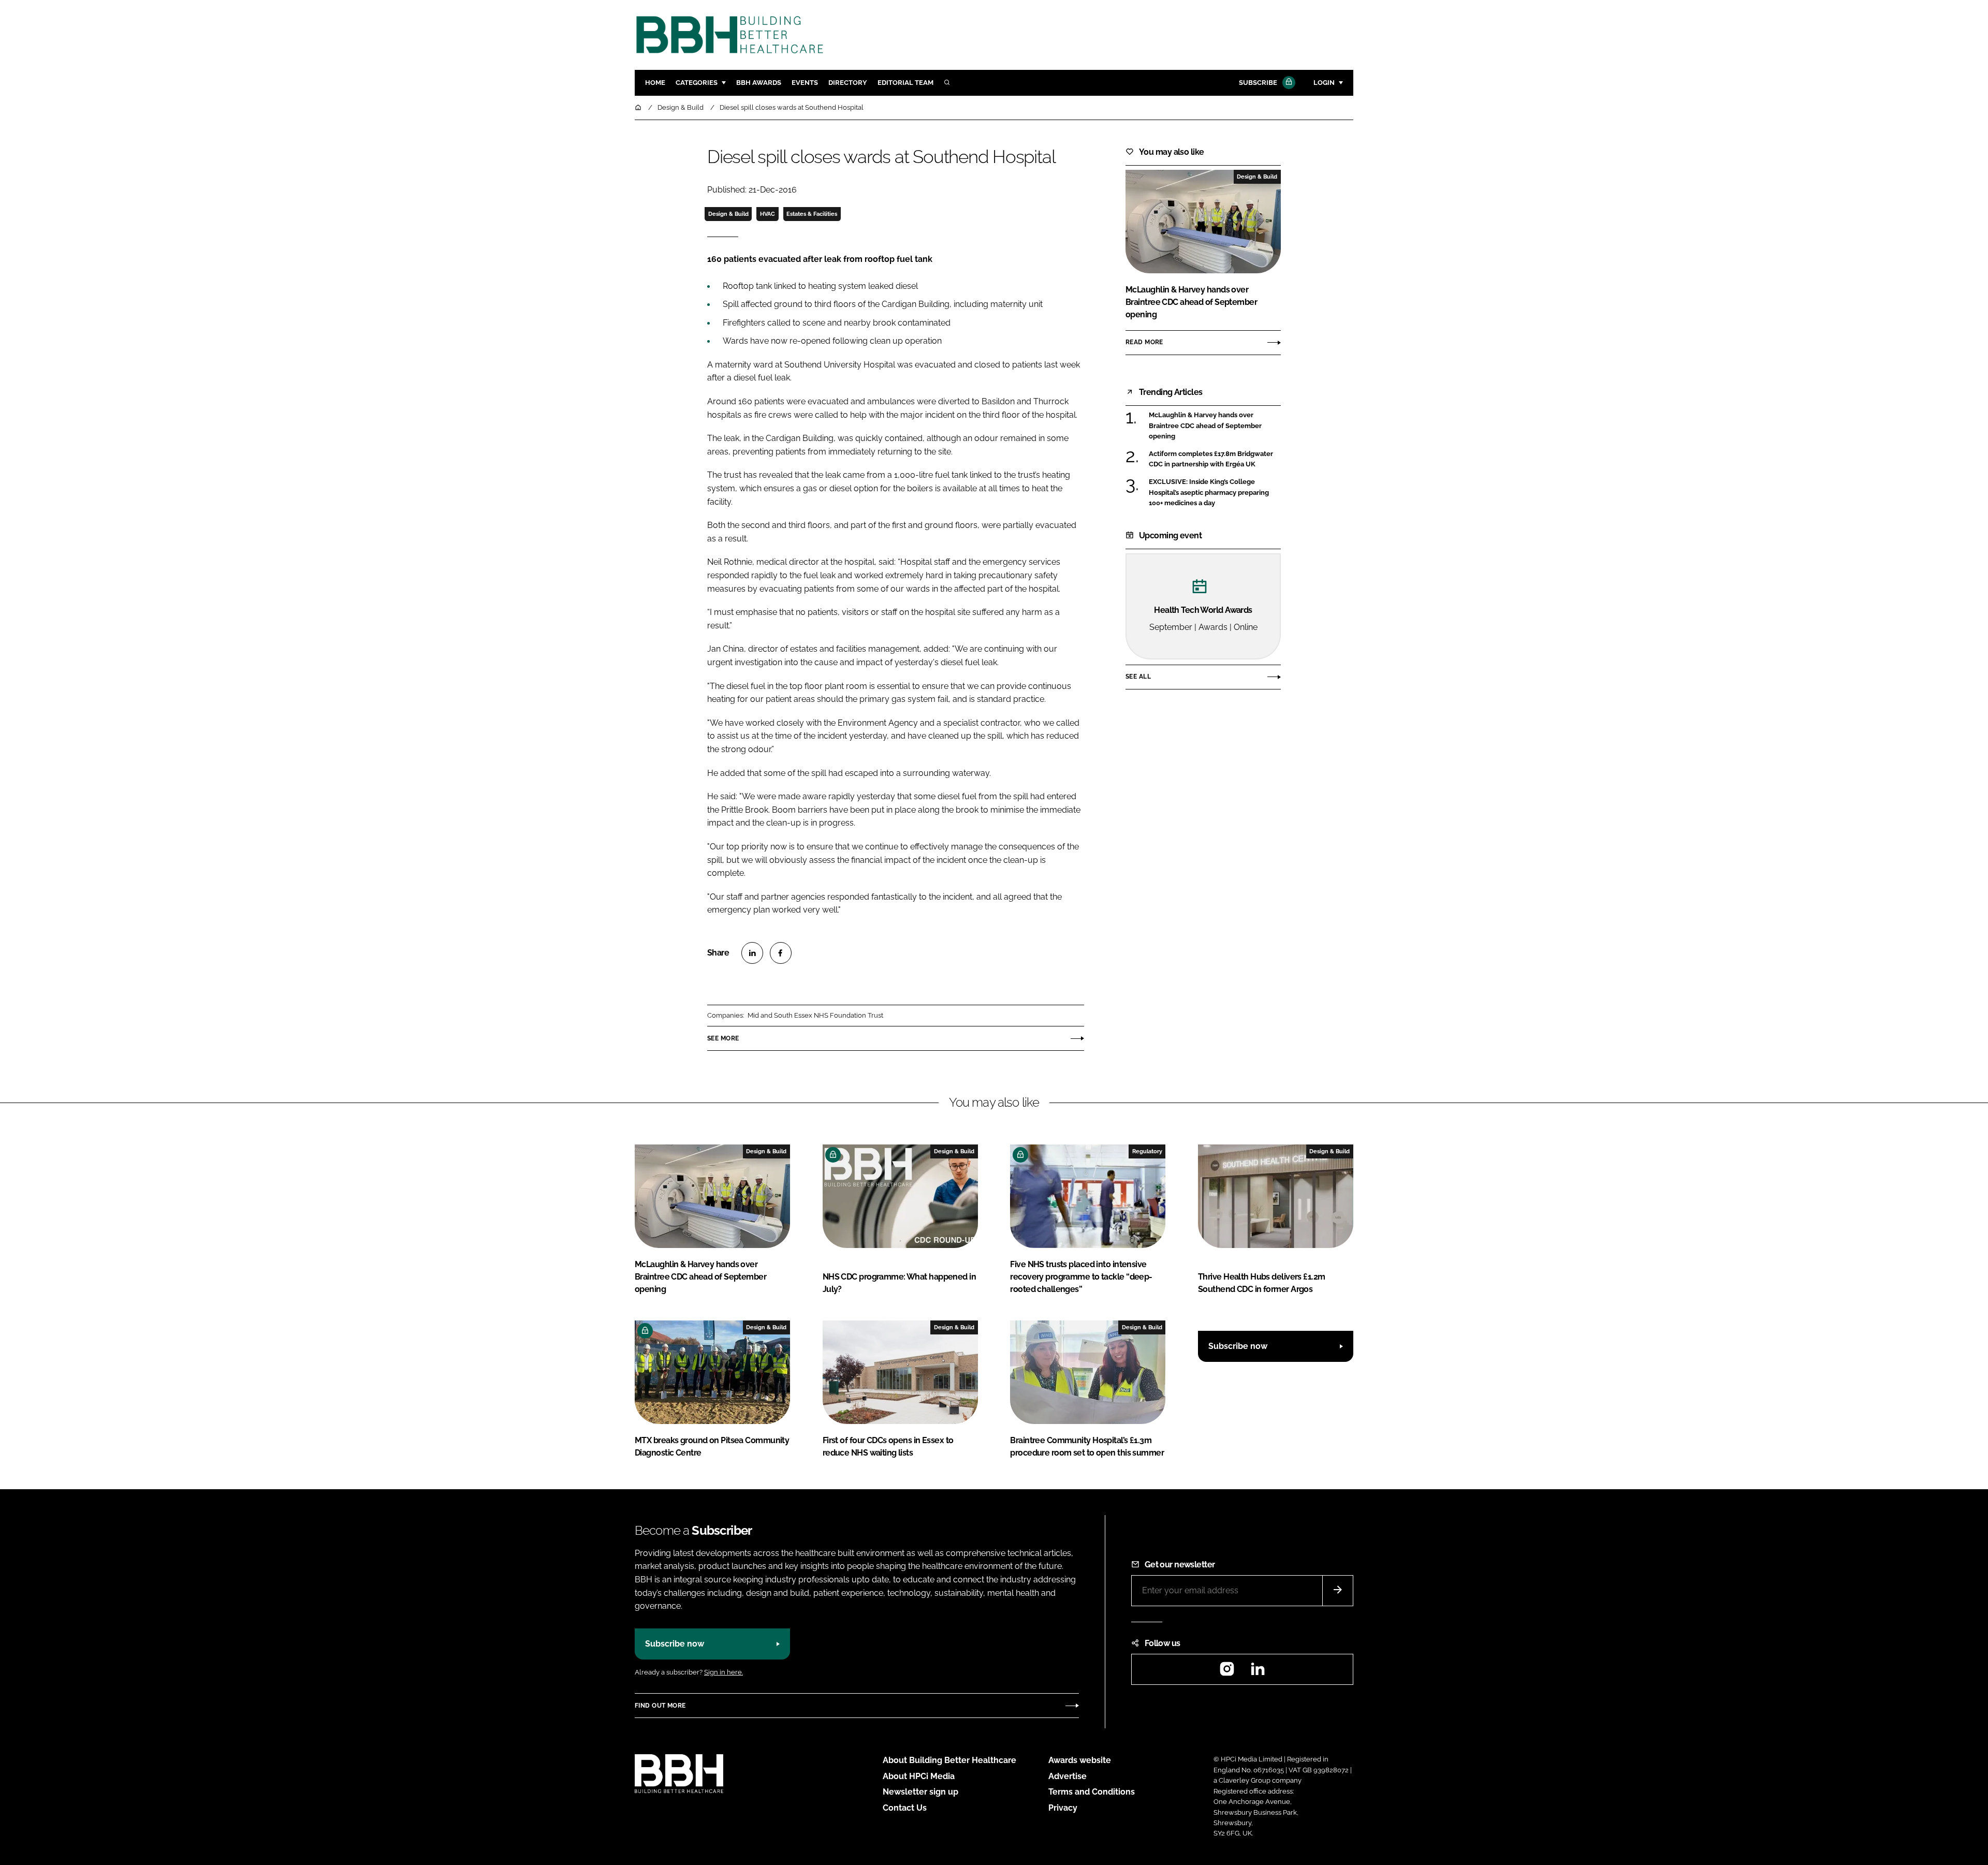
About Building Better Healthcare (949, 1760)
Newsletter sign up (920, 1792)
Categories (697, 83)
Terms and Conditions (1092, 1792)
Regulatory (1147, 1151)
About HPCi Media (919, 1776)
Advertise (1068, 1776)
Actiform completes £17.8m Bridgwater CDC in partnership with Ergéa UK (1215, 459)
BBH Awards (759, 83)
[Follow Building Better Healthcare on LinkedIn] (1258, 1672)
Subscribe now (1238, 1346)
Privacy (1063, 1808)
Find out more (660, 1706)
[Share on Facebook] (781, 953)
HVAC (768, 214)
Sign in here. (723, 1672)
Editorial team (905, 83)
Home (655, 83)
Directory (848, 83)
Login (1324, 83)
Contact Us (905, 1808)
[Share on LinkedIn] (752, 953)
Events (805, 83)
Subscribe (1258, 83)
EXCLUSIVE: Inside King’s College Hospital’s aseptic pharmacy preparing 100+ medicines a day (1215, 493)
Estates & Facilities (812, 214)
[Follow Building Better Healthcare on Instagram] (1227, 1672)
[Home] (639, 107)
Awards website (1080, 1760)
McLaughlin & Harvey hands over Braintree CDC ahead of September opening (1215, 426)
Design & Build (728, 214)
